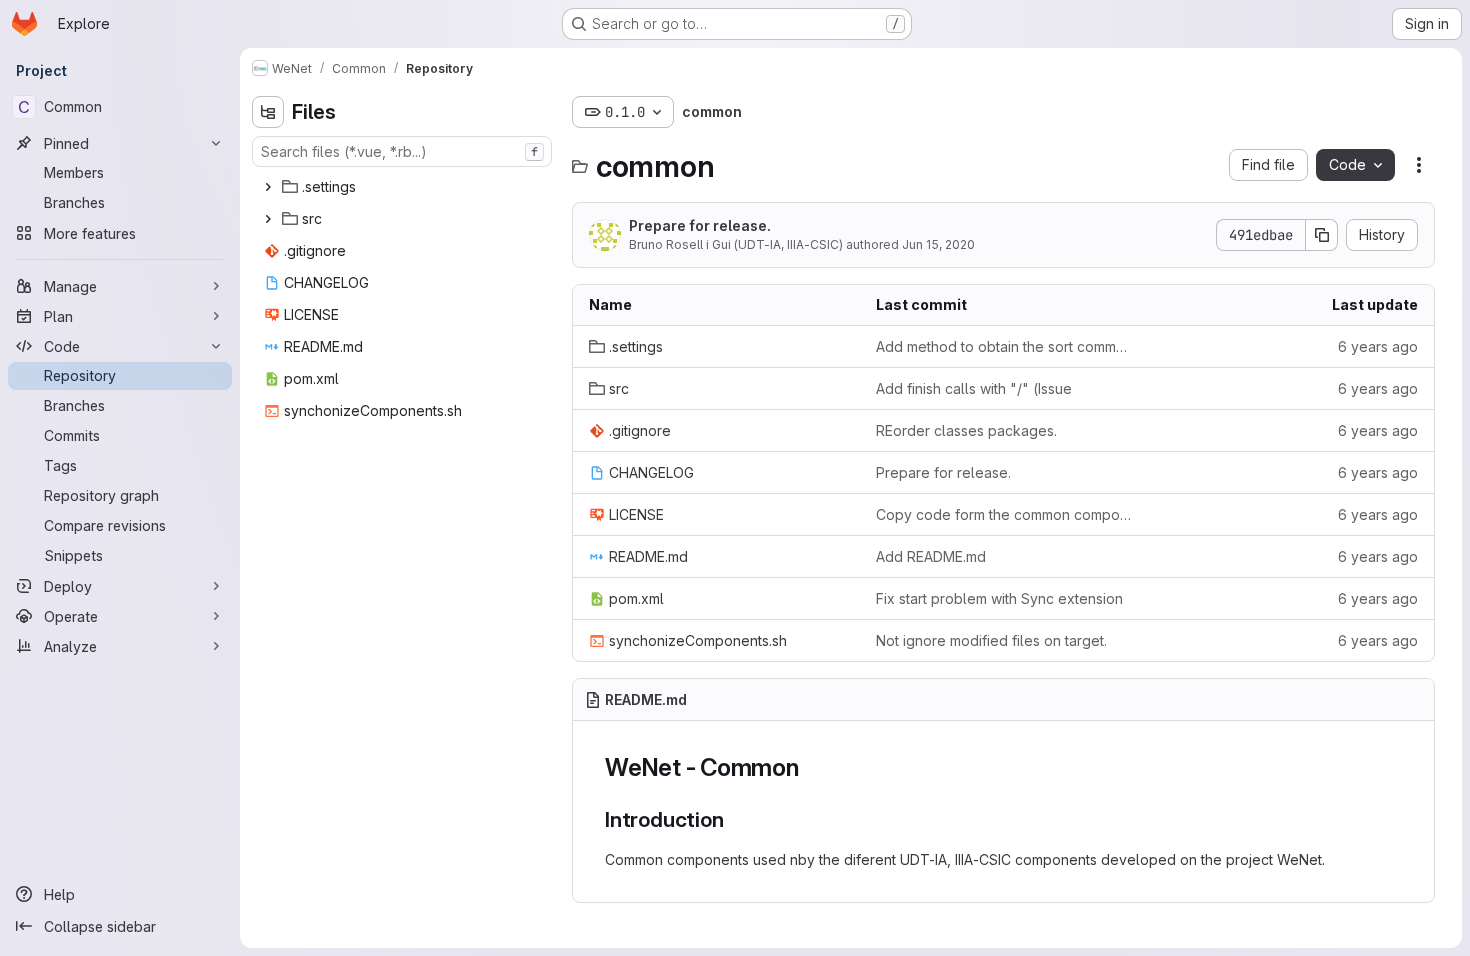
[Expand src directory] (268, 219)
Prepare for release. (700, 225)
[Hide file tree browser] (268, 112)
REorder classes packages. (966, 430)
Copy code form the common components (1003, 514)
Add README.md (931, 556)
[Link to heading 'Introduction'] (734, 819)
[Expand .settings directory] (268, 187)
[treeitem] (404, 187)
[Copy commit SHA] (1322, 235)
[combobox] (402, 151)
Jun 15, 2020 (938, 244)
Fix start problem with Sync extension (999, 598)
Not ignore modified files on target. (991, 640)
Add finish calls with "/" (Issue (974, 388)
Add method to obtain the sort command (1003, 346)
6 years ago (1378, 346)
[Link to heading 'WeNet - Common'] (812, 767)
